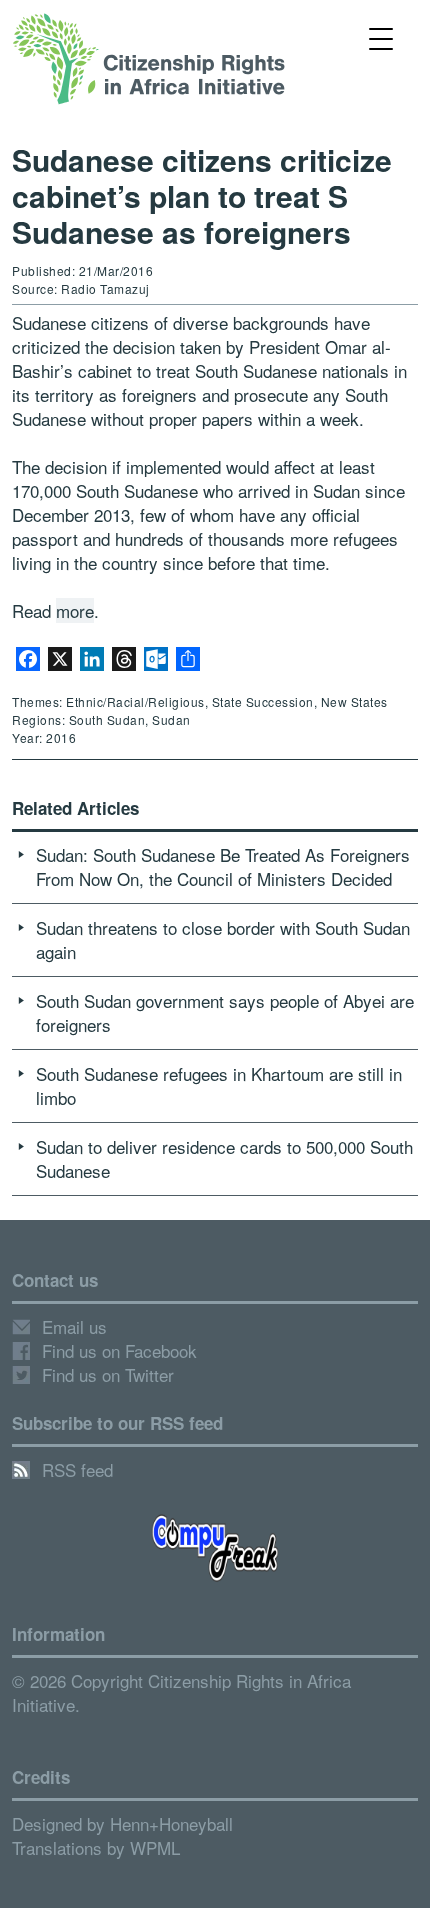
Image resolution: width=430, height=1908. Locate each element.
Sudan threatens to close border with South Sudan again (223, 939)
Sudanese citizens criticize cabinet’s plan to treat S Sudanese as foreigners (202, 195)
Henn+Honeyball (171, 1823)
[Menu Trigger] (381, 37)
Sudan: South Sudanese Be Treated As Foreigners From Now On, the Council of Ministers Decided (223, 866)
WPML (155, 1847)
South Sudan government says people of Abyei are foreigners (225, 1012)
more (75, 610)
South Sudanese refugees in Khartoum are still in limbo (219, 1085)
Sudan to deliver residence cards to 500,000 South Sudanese (224, 1158)
